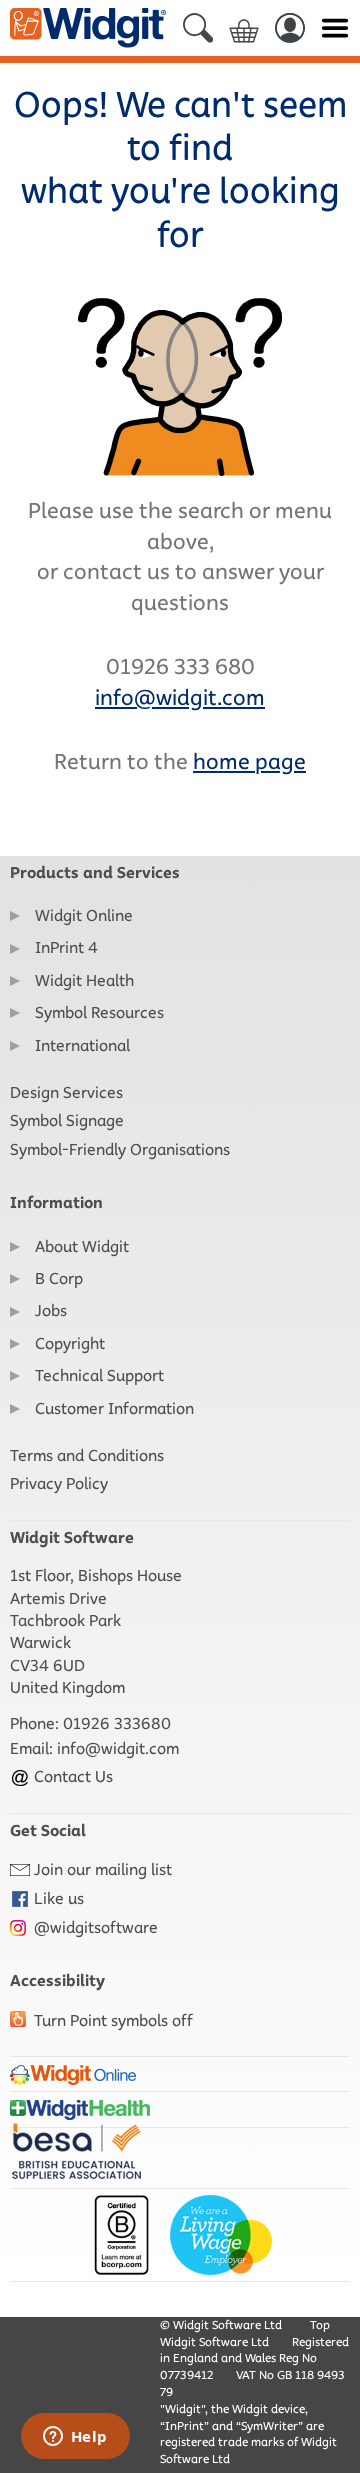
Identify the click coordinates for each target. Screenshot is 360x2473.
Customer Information (114, 1408)
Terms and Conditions (87, 1455)
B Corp (59, 1278)
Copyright (70, 1343)
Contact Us (71, 1776)
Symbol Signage (67, 1120)
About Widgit (82, 1246)
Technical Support (99, 1375)
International (82, 1045)
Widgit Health (84, 980)
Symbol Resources (99, 1012)
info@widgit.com (118, 1748)
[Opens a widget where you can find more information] (75, 2438)
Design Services (66, 1092)
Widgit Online (84, 915)
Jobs (51, 1310)
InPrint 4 (66, 947)
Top (320, 2324)
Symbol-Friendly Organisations (120, 1149)
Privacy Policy (59, 1483)
